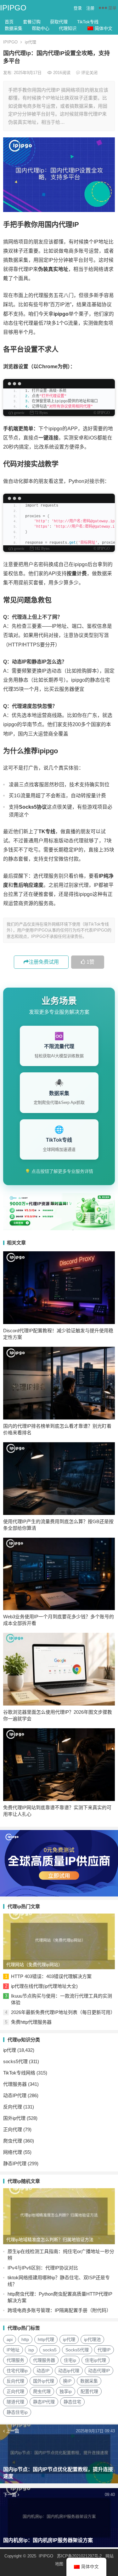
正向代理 (13, 2129)
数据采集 (14, 28)
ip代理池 (92, 2339)
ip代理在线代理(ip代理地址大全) (44, 1986)
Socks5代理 (77, 2350)
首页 (9, 22)
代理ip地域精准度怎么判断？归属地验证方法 (50, 2240)
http (25, 2339)
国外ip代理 (14, 2118)
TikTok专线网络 (19, 2073)
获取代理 (59, 22)
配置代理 (89, 2391)
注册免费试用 (44, 962)
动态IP (43, 2371)
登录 (78, 8)
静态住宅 (72, 2402)
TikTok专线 (88, 22)
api (10, 2339)
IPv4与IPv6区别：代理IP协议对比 (43, 2268)
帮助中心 (41, 28)
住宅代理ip (17, 2371)
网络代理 (13, 2152)
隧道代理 (15, 2402)
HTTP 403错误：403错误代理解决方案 (51, 1976)
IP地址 (13, 2350)
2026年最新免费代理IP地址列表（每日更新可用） (63, 2012)
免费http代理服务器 (31, 2022)
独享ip (66, 2391)
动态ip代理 (69, 2371)
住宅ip (70, 2360)
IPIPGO (13, 8)
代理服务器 (15, 2084)
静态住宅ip (17, 2412)
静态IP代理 (15, 2163)
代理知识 (68, 28)
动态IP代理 (15, 2095)
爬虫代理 (13, 2141)
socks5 (50, 2350)
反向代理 (13, 2107)
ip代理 (31, 42)
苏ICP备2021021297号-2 (79, 2556)
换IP (67, 2381)
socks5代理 (15, 2061)
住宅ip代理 (96, 2360)
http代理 (46, 2339)
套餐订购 (32, 22)
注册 (90, 8)
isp (31, 2350)
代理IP (104, 2350)
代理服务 (15, 2360)
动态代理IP (99, 2371)
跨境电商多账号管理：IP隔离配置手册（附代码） (59, 2310)
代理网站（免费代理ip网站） (34, 1965)
